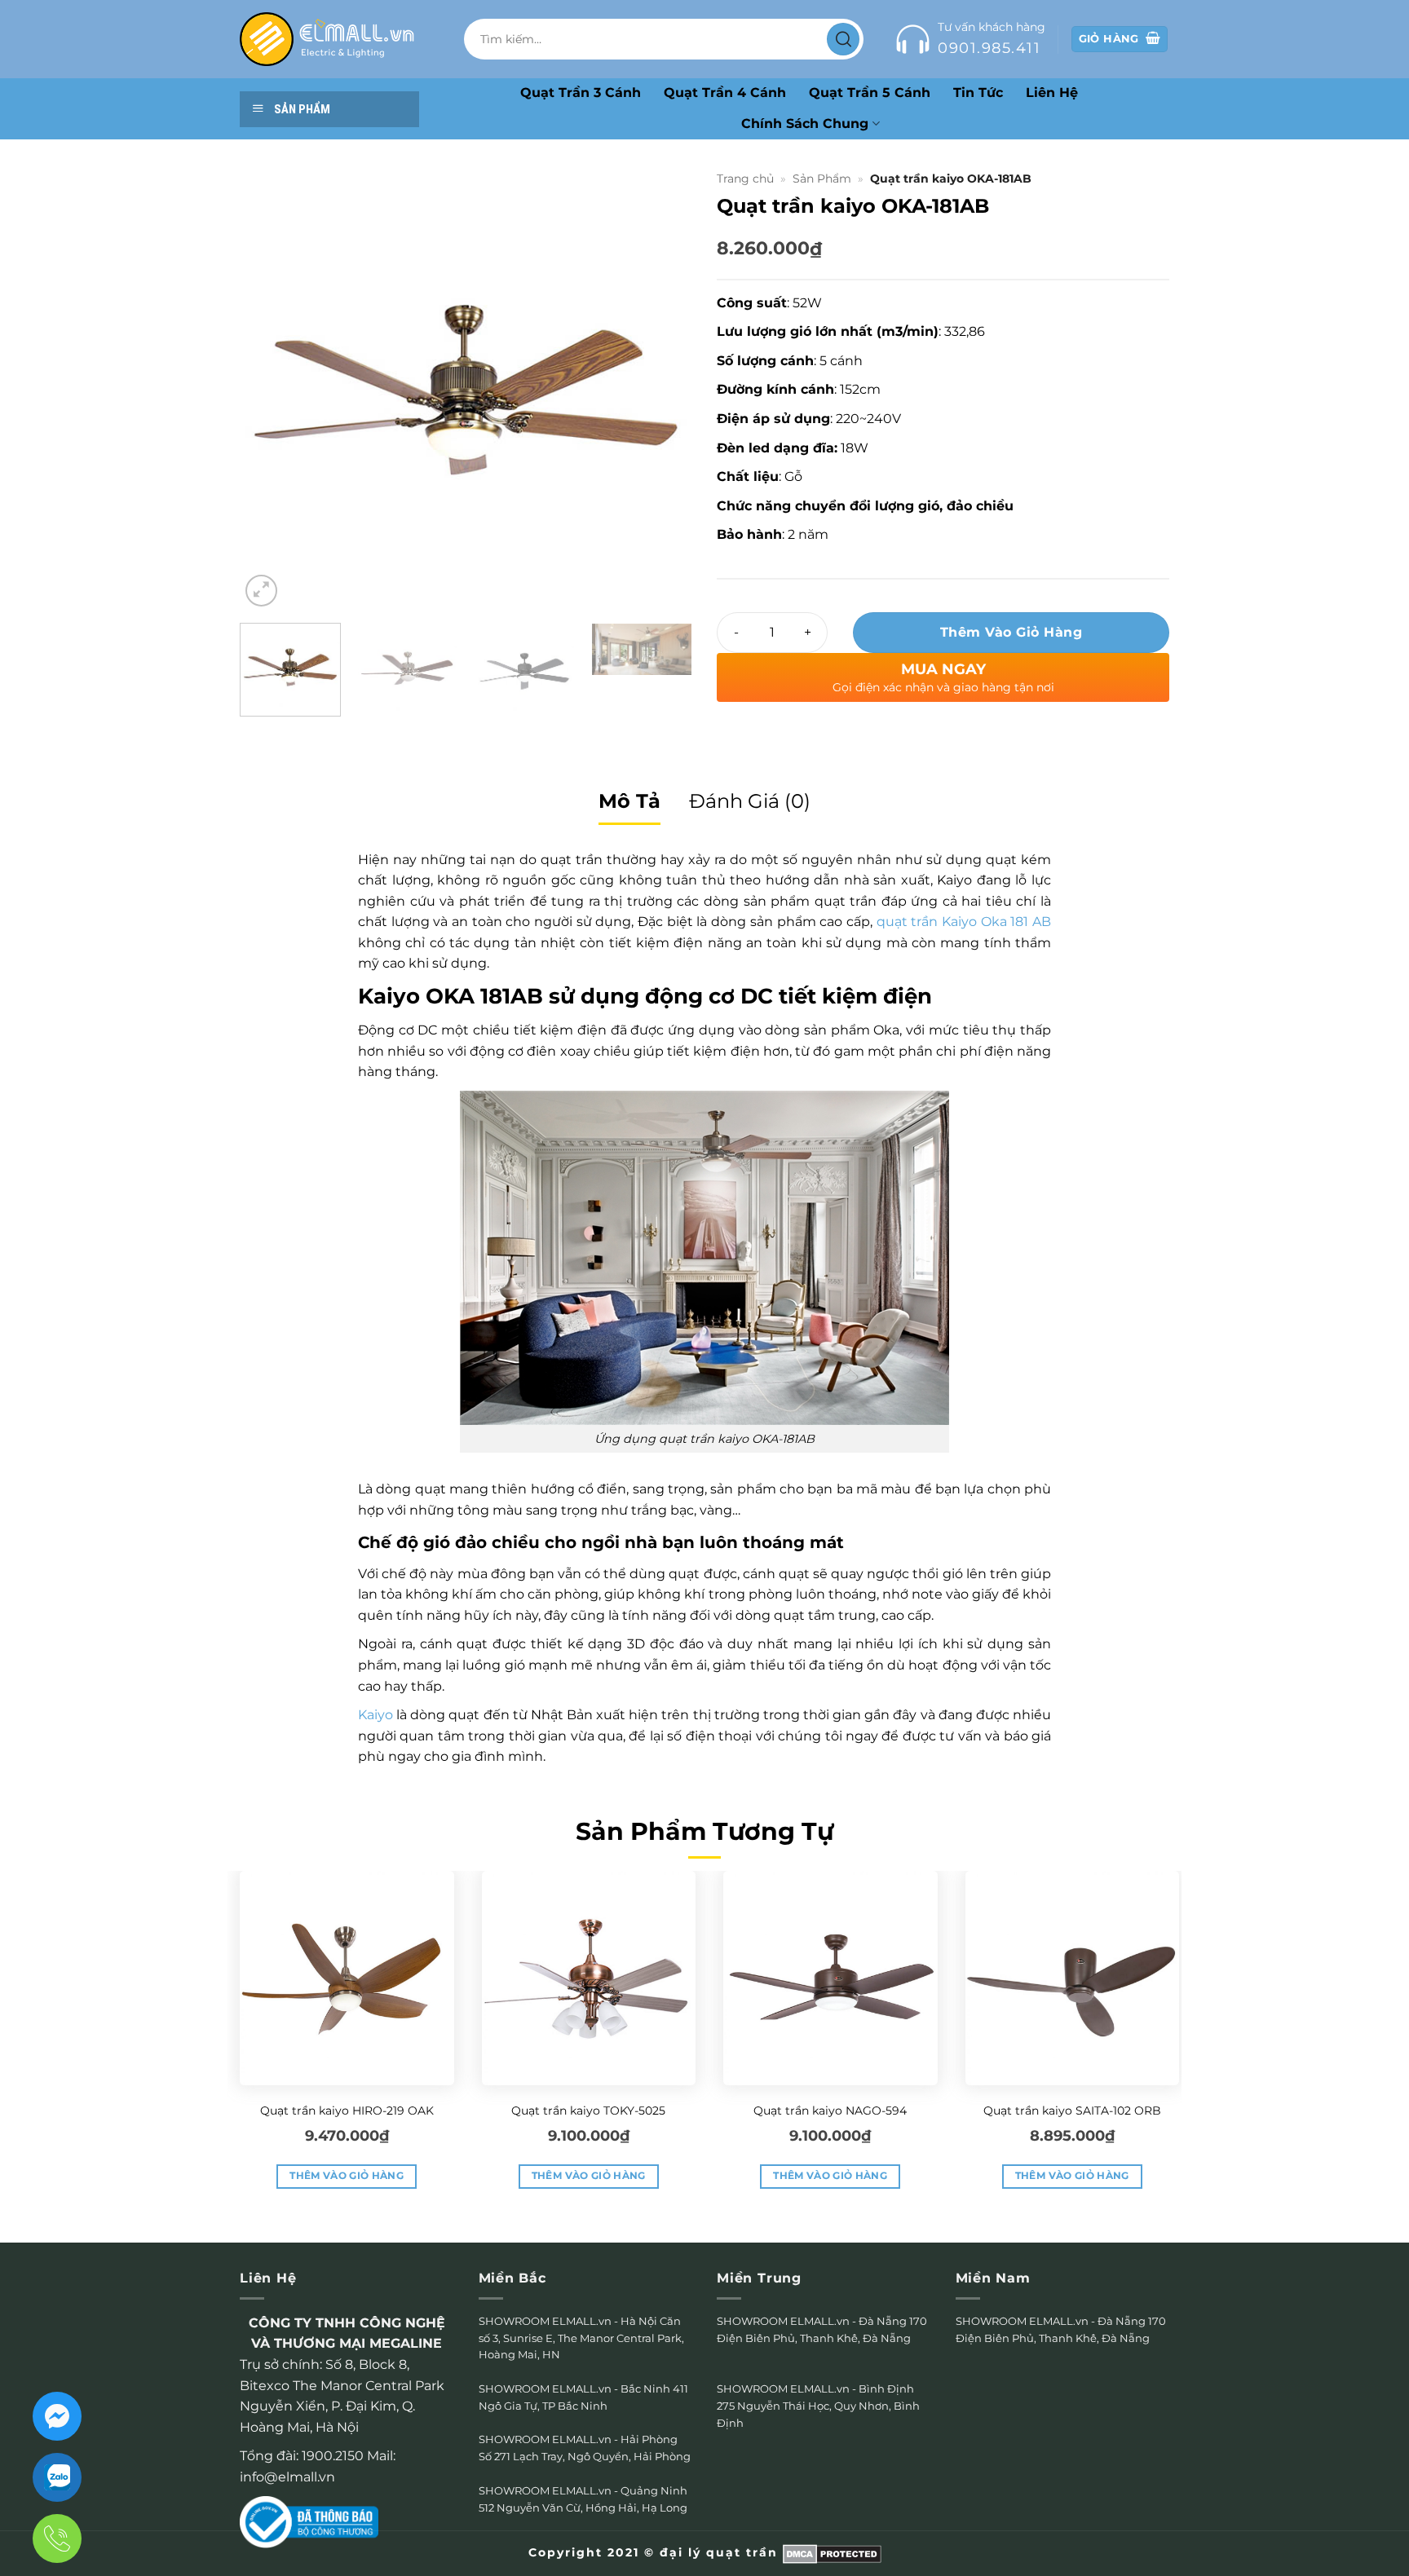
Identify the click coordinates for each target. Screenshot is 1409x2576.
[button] (261, 591)
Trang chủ (745, 179)
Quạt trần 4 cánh (725, 93)
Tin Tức (978, 93)
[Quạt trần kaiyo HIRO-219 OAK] (347, 1978)
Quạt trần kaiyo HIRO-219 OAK (347, 2111)
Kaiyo (375, 1715)
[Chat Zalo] (57, 2477)
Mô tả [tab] (629, 801)
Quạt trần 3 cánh (581, 93)
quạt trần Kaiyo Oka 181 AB (964, 922)
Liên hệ (1052, 93)
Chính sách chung (805, 124)
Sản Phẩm (822, 179)
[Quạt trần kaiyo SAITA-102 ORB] (1073, 1978)
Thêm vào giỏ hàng (1011, 632)
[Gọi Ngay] (57, 2539)
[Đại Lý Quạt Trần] (327, 39)
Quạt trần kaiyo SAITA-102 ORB (1072, 2111)
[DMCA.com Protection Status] (832, 2552)
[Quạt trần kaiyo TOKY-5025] (589, 1978)
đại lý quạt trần (719, 2552)
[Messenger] (57, 2416)
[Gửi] (843, 39)
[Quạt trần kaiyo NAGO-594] (830, 1978)
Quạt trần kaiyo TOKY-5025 (588, 2111)
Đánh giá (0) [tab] (750, 801)
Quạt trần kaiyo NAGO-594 (830, 2111)
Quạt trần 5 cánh (870, 93)
